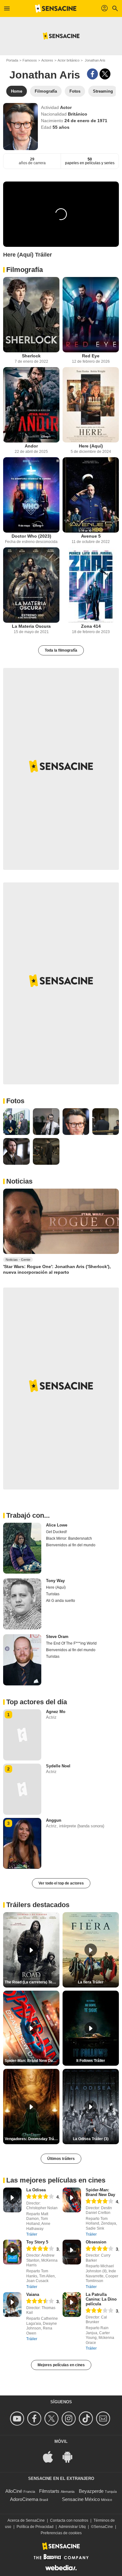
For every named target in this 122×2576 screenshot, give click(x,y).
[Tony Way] (22, 1604)
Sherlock (31, 356)
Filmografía (25, 270)
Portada (12, 60)
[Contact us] (104, 2419)
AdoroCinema (24, 2499)
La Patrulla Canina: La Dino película (101, 2299)
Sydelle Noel (58, 1766)
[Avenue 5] (91, 495)
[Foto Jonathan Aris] (16, 1122)
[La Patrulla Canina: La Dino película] (72, 2305)
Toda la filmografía (61, 650)
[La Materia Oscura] (31, 585)
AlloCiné (14, 2491)
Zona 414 (91, 626)
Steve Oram (57, 1637)
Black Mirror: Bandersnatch (69, 1538)
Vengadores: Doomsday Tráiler (32, 2139)
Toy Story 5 (37, 2242)
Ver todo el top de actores (61, 1883)
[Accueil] (56, 8)
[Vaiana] (12, 2305)
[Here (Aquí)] (91, 405)
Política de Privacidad (35, 2527)
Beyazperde (91, 2491)
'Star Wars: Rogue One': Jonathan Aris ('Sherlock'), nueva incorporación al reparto (57, 1269)
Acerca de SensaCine (26, 2520)
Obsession (96, 2242)
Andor (31, 446)
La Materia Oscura (31, 626)
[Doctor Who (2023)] (31, 495)
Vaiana (33, 2294)
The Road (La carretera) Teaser (32, 1982)
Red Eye (91, 356)
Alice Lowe (57, 1525)
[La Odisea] (12, 2200)
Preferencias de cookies (61, 2533)
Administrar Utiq (72, 2527)
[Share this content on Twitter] (105, 74)
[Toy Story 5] (12, 2252)
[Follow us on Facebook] (35, 2419)
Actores (47, 60)
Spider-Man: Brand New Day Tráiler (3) (32, 2061)
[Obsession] (72, 2252)
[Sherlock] (31, 315)
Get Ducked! (56, 1532)
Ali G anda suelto (61, 1601)
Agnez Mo (56, 1712)
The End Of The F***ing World (71, 1643)
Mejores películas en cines (61, 2365)
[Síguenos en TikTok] (87, 2419)
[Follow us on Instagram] (70, 2419)
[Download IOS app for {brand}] (51, 2457)
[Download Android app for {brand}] (71, 2457)
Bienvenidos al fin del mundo (71, 1545)
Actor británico (69, 60)
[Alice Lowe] (22, 1548)
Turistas (53, 1594)
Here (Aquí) (91, 446)
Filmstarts (49, 2491)
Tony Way (55, 1581)
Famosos (30, 60)
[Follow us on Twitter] (52, 2419)
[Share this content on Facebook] (92, 74)
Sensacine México (81, 2499)
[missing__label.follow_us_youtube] (18, 2419)
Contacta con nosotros (69, 2520)
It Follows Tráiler (91, 2061)
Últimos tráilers (61, 2159)
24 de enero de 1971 (86, 121)
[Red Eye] (91, 315)
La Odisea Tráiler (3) (91, 2139)
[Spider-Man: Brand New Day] (72, 2200)
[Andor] (31, 405)
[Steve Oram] (22, 1660)
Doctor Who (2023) (31, 536)
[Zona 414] (91, 585)
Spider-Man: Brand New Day (100, 2192)
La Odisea (36, 2190)
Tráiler (32, 2234)
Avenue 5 (91, 536)
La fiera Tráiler (91, 1982)
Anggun (54, 1820)
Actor (66, 107)
